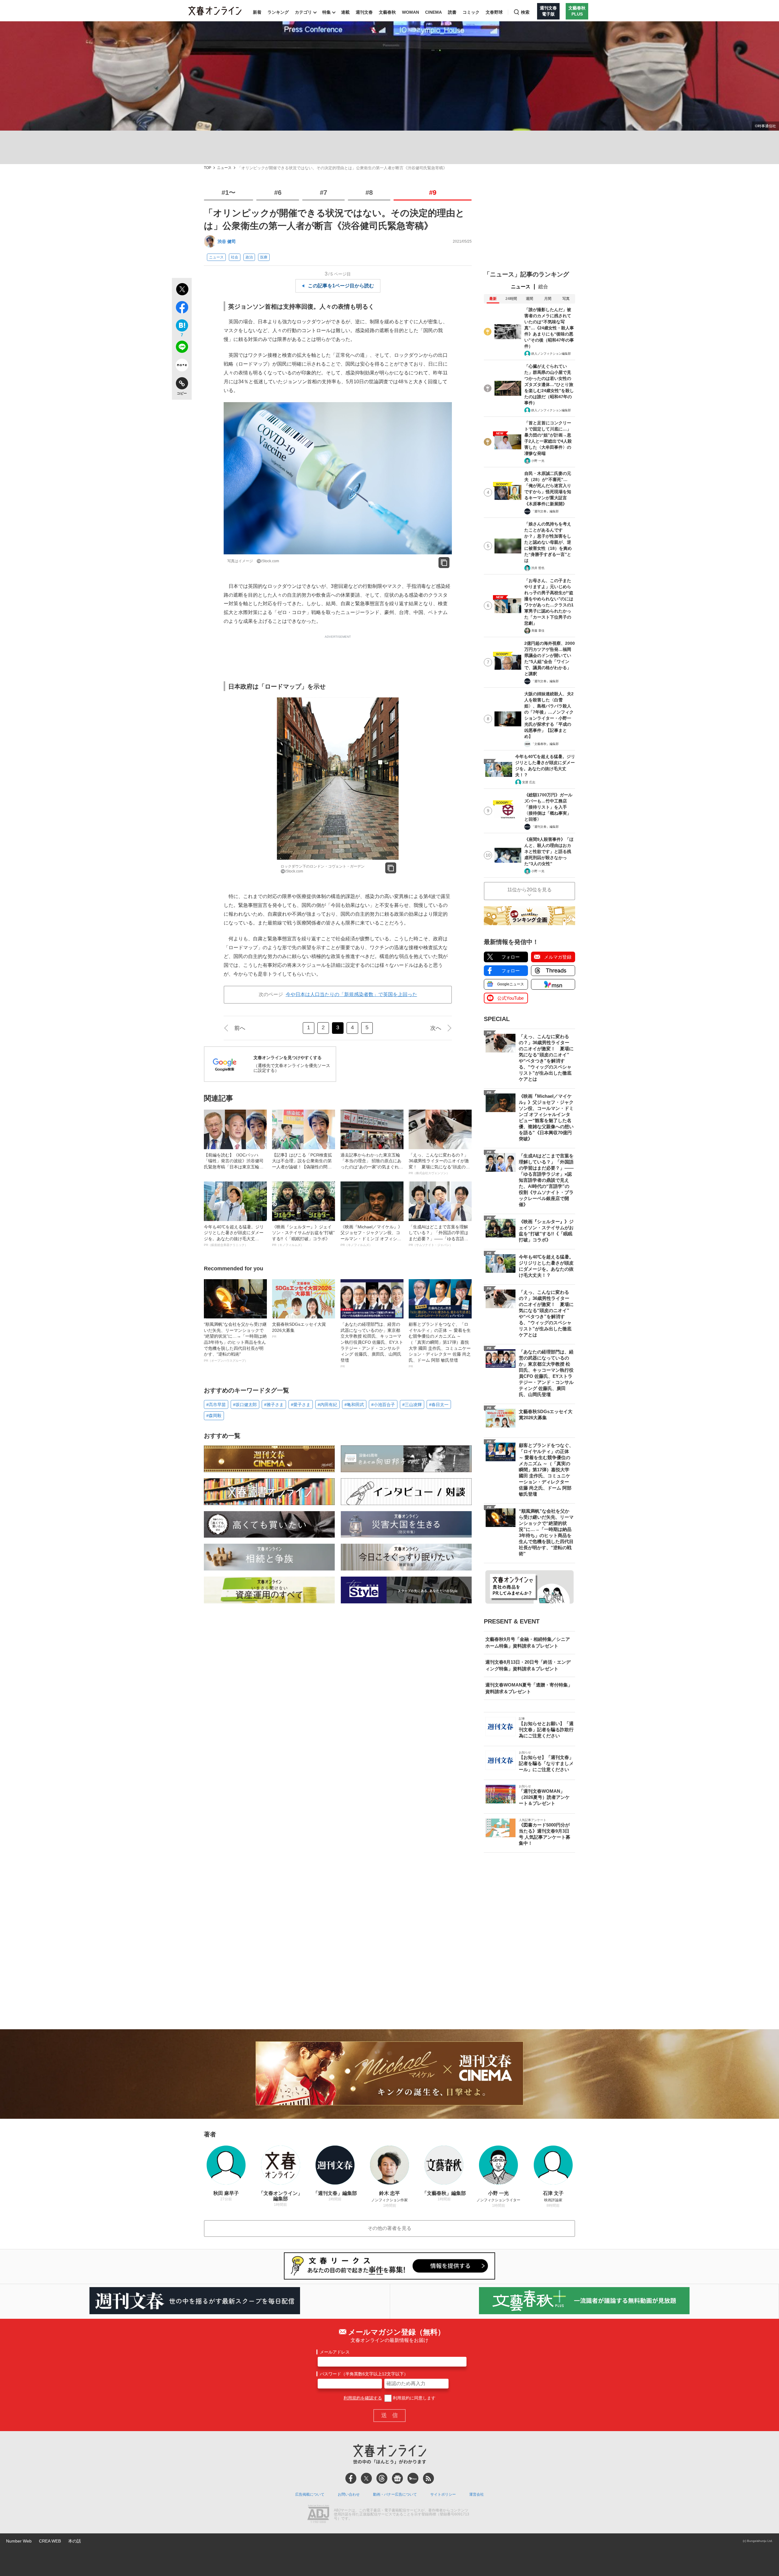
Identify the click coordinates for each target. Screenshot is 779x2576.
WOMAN (410, 12)
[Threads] (382, 2478)
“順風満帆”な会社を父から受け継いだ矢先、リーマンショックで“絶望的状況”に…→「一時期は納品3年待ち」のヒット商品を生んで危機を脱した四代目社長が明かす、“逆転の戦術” (235, 1342)
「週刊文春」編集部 (545, 511)
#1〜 (229, 193)
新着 (257, 12)
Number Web (19, 2541)
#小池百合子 (383, 1405)
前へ (240, 1028)
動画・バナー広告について (395, 2494)
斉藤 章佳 (538, 631)
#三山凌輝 (412, 1405)
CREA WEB (50, 2541)
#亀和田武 (354, 1405)
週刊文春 (364, 12)
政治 (249, 257)
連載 (345, 12)
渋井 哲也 (538, 568)
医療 (264, 257)
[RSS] (428, 2478)
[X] (366, 2478)
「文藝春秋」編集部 (545, 744)
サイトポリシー (443, 2494)
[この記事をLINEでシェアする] (182, 348)
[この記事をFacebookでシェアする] (182, 308)
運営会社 (477, 2494)
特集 (327, 12)
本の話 (75, 2541)
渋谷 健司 (227, 241)
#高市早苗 (216, 1405)
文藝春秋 (387, 12)
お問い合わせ (349, 2494)
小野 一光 (538, 461)
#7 (323, 193)
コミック (471, 12)
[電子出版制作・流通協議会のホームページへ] (318, 2515)
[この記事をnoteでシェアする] (182, 366)
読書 (452, 12)
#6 (278, 193)
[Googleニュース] (397, 2478)
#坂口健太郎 (245, 1405)
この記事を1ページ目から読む (341, 286)
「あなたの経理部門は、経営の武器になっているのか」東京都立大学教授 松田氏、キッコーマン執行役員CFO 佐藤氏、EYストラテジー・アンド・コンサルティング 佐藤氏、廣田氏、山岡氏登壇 (372, 1345)
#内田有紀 (327, 1405)
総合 (543, 287)
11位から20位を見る (529, 890)
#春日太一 (439, 1405)
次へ (436, 1028)
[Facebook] (351, 2478)
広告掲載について (310, 2494)
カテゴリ (303, 12)
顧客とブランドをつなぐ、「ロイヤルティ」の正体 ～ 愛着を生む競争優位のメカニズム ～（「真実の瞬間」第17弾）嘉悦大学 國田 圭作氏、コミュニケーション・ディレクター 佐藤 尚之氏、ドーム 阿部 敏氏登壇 (440, 1345)
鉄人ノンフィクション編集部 (551, 354)
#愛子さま (301, 1405)
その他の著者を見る (389, 2228)
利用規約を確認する (363, 2398)
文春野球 (494, 12)
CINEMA (433, 12)
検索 (525, 12)
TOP (208, 168)
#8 (369, 193)
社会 (235, 257)
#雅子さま (274, 1405)
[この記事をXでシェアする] (182, 290)
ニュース (224, 168)
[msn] (413, 2478)
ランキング (278, 12)
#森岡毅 (214, 1416)
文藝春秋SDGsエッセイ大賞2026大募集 (299, 1330)
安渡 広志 (529, 782)
